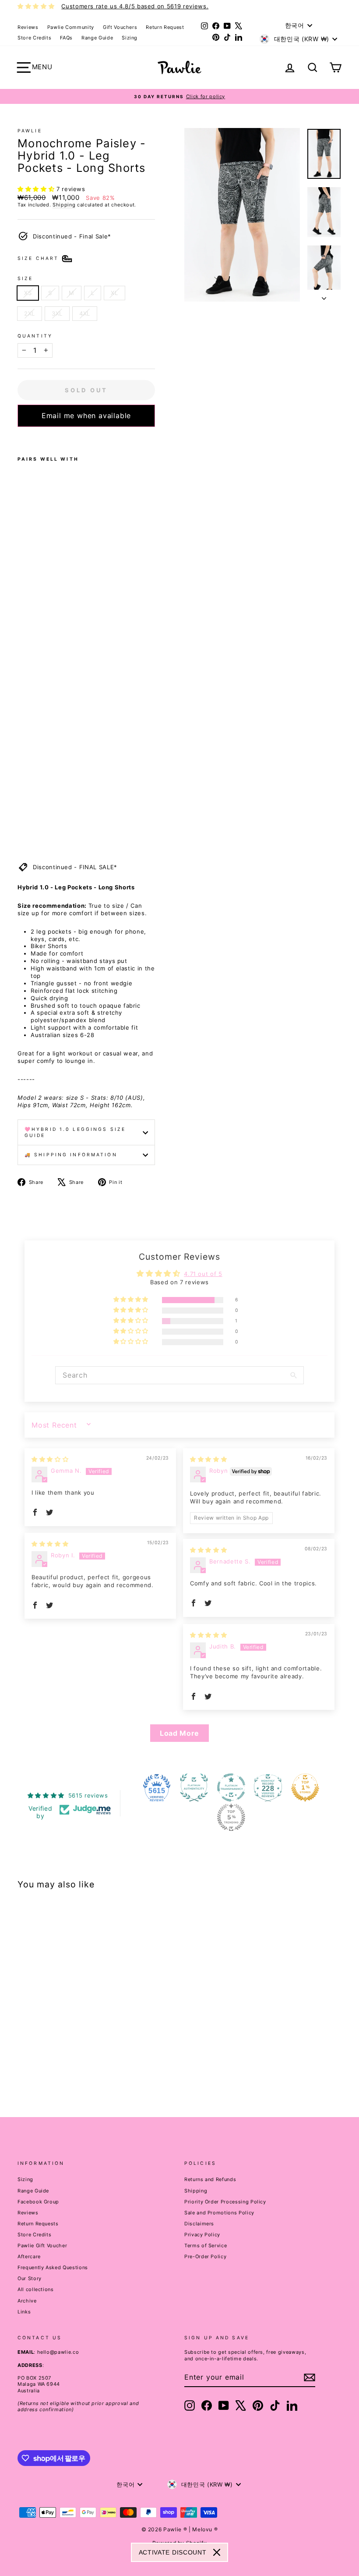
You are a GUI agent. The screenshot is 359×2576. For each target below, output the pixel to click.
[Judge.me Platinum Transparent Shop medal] (231, 1787)
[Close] (217, 2552)
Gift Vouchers (120, 27)
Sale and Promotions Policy (219, 2213)
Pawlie (30, 131)
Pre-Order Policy (205, 2256)
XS (28, 293)
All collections (36, 2289)
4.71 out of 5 (203, 1274)
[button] (37, 189)
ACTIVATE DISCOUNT (173, 2552)
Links (24, 2312)
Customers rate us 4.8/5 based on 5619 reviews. (135, 6)
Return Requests (38, 2224)
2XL (30, 313)
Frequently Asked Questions (53, 2267)
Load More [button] (179, 1733)
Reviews (28, 27)
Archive (27, 2301)
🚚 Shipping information (71, 1155)
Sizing (130, 38)
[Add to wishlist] (20, 438)
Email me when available (86, 416)
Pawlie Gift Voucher (42, 2246)
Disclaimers (199, 2224)
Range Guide (97, 38)
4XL (85, 313)
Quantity (35, 336)
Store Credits (34, 38)
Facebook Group (38, 2202)
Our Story (30, 2278)
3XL (57, 313)
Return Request (165, 27)
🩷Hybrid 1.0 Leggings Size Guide (75, 1132)
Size (25, 279)
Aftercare (29, 2256)
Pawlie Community (71, 27)
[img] (50, 1459)
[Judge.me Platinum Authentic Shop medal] (194, 1787)
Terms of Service (206, 2246)
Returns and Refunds (210, 2179)
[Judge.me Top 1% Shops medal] (305, 1787)
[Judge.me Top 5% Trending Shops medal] (231, 1817)
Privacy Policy (202, 2235)
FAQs (66, 38)
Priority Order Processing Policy (225, 2202)
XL (114, 293)
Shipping (64, 205)
